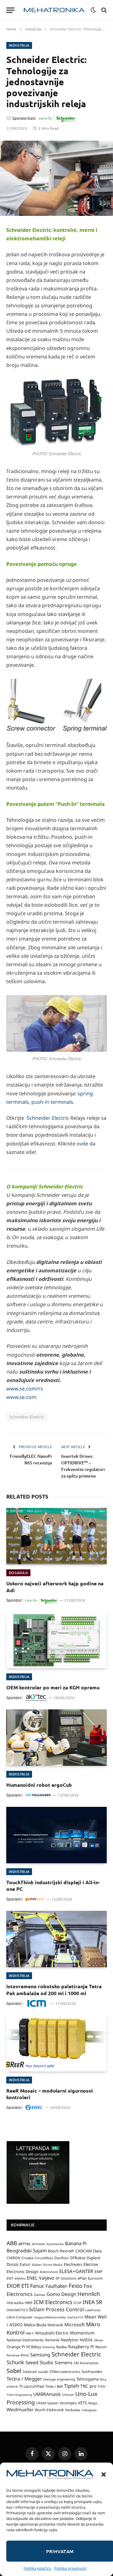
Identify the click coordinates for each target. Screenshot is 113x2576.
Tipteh (72, 2386)
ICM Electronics (53, 2302)
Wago (93, 2403)
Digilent (93, 2258)
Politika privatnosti (70, 2568)
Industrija (19, 45)
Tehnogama (87, 2379)
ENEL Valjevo (40, 2278)
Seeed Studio (39, 2362)
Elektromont (49, 2272)
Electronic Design (23, 2271)
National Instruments (25, 2340)
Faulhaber (56, 2286)
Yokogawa (89, 2410)
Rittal (25, 2355)
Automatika (55, 2244)
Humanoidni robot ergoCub (39, 1785)
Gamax (40, 2295)
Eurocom (95, 2278)
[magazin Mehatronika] (54, 10)
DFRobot (78, 2258)
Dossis (13, 2264)
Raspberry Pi (81, 2347)
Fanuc (37, 2286)
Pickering (49, 2347)
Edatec (37, 2265)
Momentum (82, 2333)
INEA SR (92, 2302)
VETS (82, 2403)
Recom (101, 2347)
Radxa (62, 2347)
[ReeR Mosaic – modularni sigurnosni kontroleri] (56, 2043)
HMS (29, 2303)
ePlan (82, 2278)
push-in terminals (52, 1102)
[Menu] (10, 10)
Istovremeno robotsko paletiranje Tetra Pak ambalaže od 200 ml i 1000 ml (54, 1990)
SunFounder (92, 2371)
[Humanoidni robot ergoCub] (56, 1738)
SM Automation (86, 2363)
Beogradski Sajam (27, 2250)
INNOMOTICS (17, 2310)
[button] (104, 2474)
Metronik (55, 2325)
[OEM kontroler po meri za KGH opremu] (56, 1640)
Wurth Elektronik (49, 2410)
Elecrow (91, 2264)
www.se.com (21, 1397)
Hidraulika (15, 2303)
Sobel (14, 2371)
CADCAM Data (89, 2251)
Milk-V (30, 2333)
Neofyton (70, 2340)
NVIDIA (86, 2340)
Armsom (39, 2244)
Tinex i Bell (54, 2386)
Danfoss (62, 2258)
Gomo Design (61, 2294)
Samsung (40, 2354)
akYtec (24, 2244)
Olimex (99, 2340)
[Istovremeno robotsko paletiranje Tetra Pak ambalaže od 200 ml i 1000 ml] (56, 1939)
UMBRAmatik (47, 2394)
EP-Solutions (66, 2278)
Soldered (30, 2372)
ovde (82, 1144)
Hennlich (89, 2294)
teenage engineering (59, 2379)
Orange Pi (16, 2347)
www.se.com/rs (25, 1389)
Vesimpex (68, 2403)
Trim (102, 2386)
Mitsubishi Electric (52, 2333)
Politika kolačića (37, 2568)
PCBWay (34, 2347)
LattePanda (93, 2310)
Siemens (64, 2362)
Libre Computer (20, 2317)
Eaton (25, 2264)
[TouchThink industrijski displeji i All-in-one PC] (56, 1835)
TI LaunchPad (32, 2386)
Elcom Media (53, 2265)
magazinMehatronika (50, 2317)
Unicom (68, 2395)
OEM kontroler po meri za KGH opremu (53, 1687)
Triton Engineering (19, 2395)
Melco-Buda (35, 2325)
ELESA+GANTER (76, 2271)
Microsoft (75, 2325)
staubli (43, 2372)
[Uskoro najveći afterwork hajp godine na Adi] (56, 1536)
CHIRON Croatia (20, 2258)
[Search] (103, 10)
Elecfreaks (73, 2264)
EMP (98, 2272)
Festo (76, 2286)
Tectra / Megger (24, 2379)
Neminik (52, 2340)
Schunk (15, 2362)
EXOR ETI (18, 2286)
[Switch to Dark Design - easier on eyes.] (93, 10)
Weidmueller (20, 2409)
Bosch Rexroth (61, 2251)
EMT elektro (16, 2278)
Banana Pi (76, 2243)
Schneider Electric (48, 1118)
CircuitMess (44, 2258)
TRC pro (88, 2386)
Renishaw (13, 2355)
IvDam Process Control (56, 2309)
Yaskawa (73, 2410)
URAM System (47, 2403)
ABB (12, 2243)
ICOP (77, 2303)
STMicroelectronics (65, 2372)
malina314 (75, 2317)
